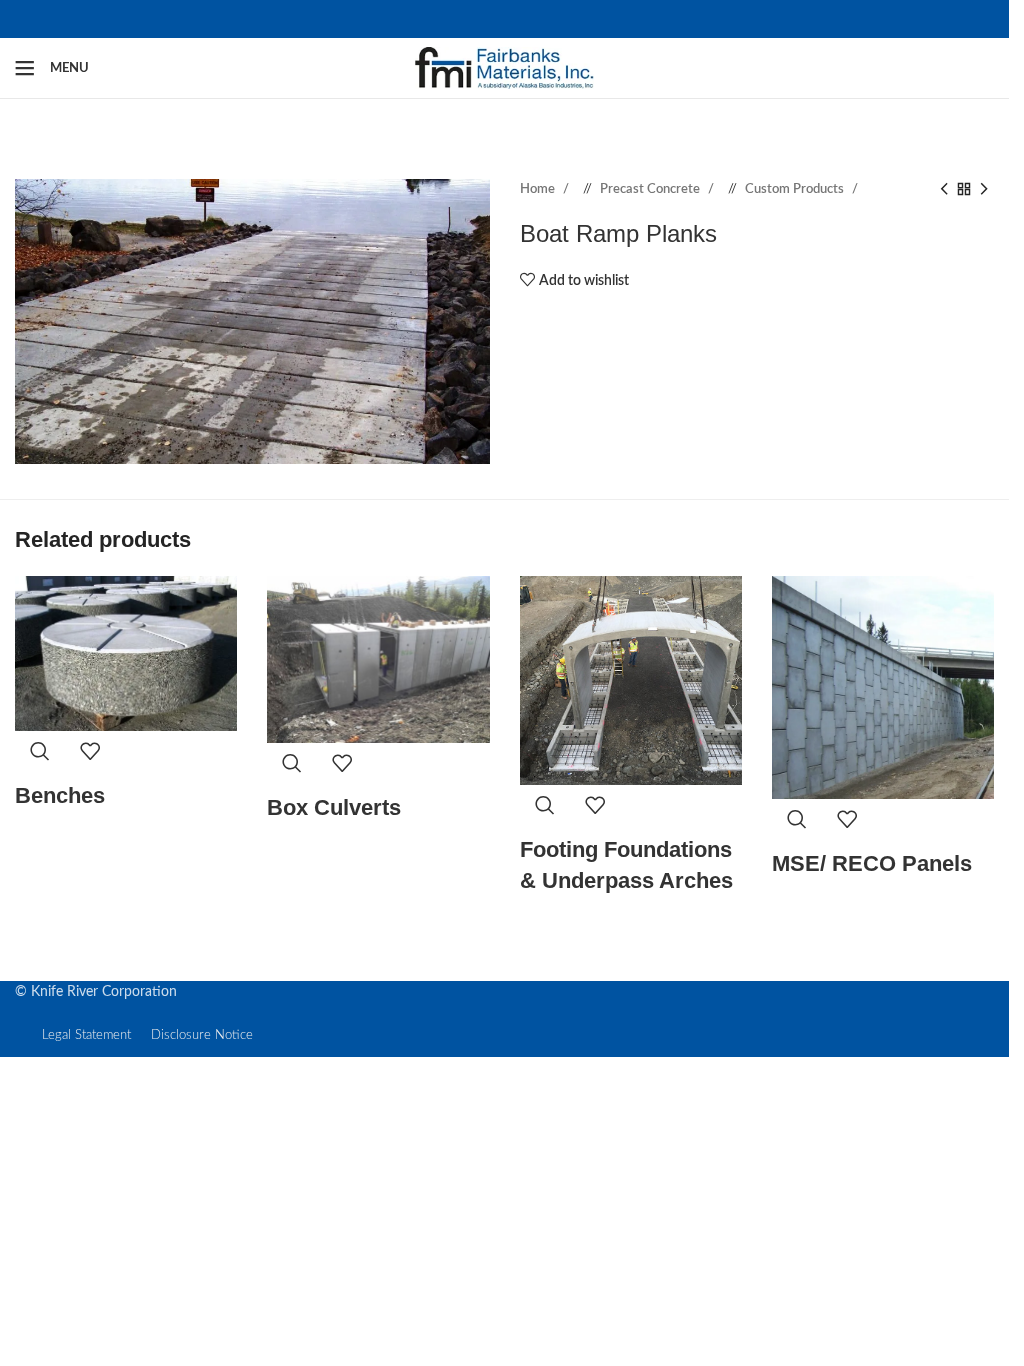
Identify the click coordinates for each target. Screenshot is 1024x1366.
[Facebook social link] (489, 18)
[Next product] (984, 190)
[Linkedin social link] (521, 18)
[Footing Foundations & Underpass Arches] (631, 680)
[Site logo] (504, 68)
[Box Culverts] (378, 659)
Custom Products (796, 189)
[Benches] (126, 653)
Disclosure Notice (202, 1035)
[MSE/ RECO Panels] (883, 687)
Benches (60, 795)
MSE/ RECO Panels (872, 863)
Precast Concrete (651, 189)
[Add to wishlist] (90, 756)
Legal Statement (86, 1035)
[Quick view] (40, 756)
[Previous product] (944, 190)
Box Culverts (334, 807)
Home (539, 189)
